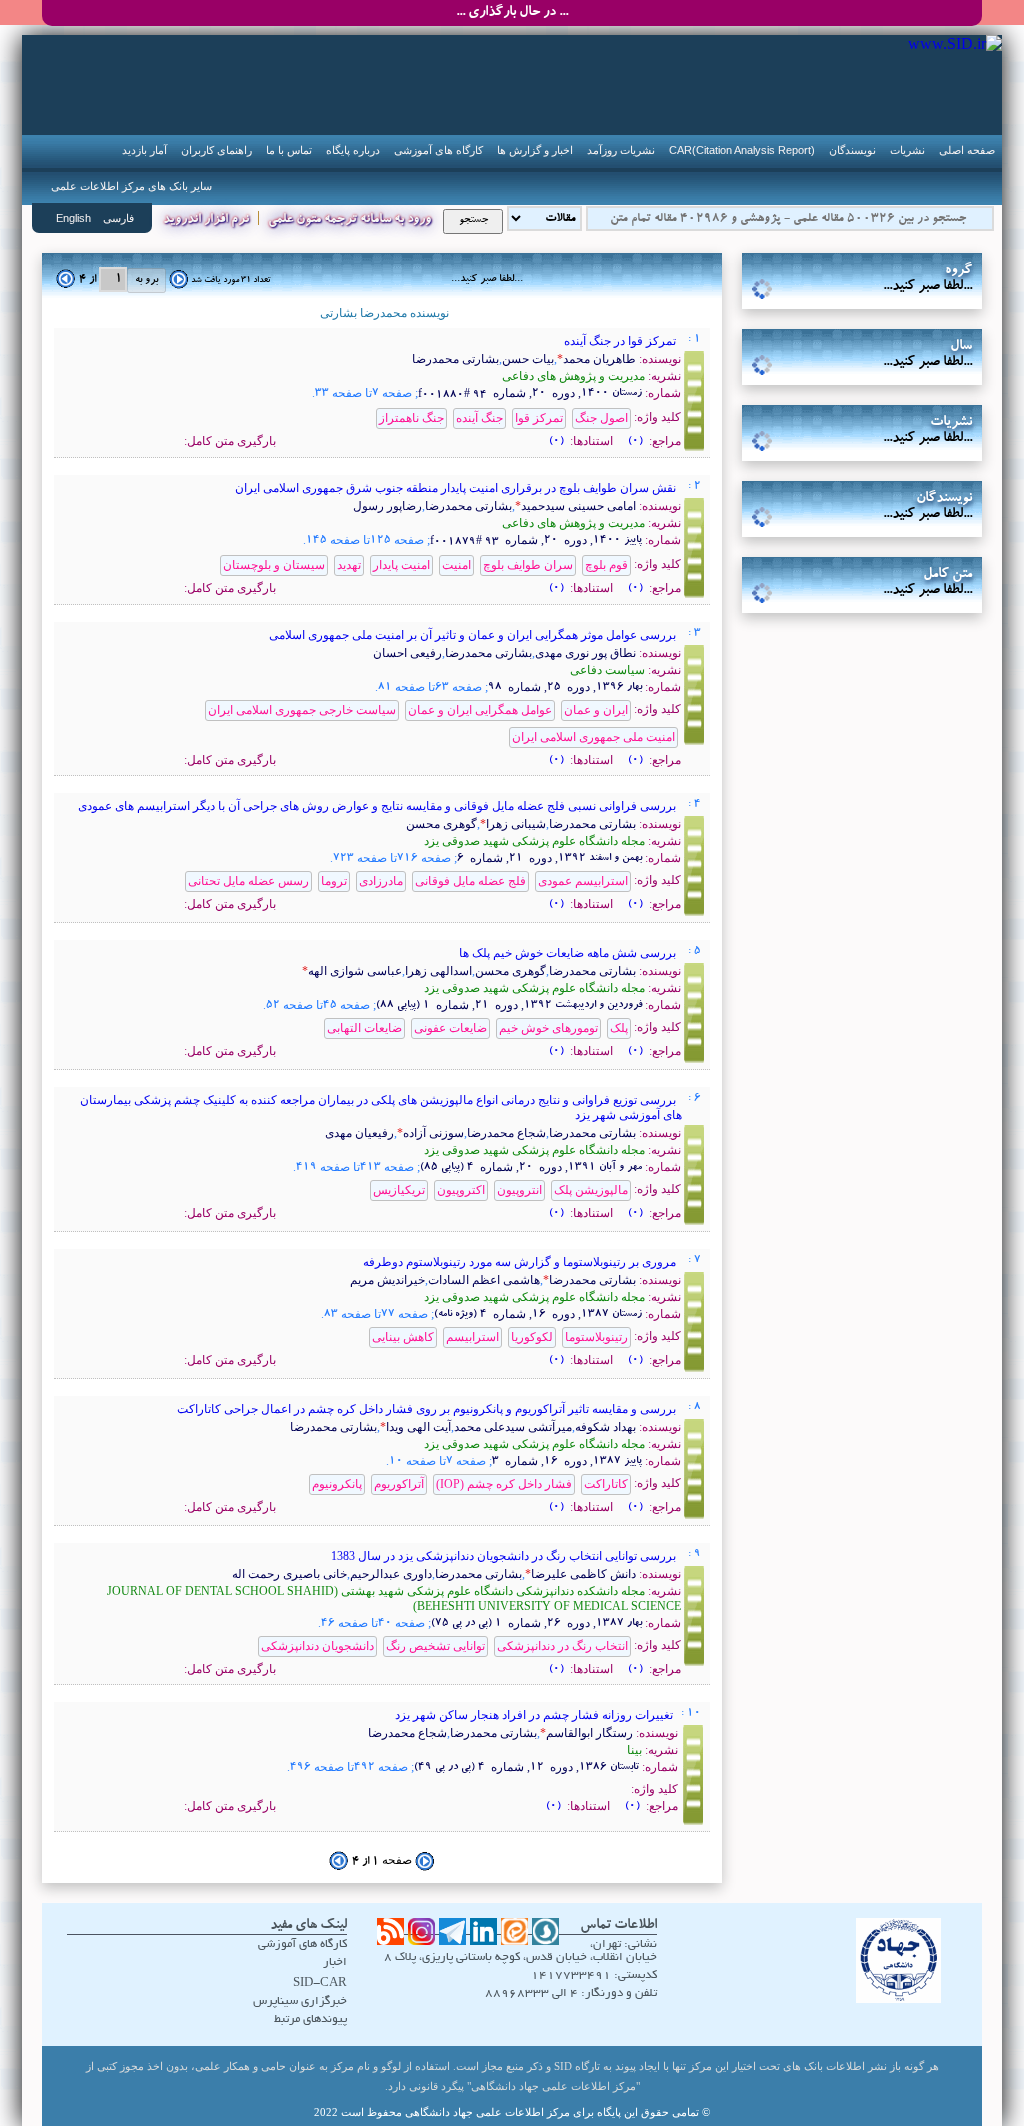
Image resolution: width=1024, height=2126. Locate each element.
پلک (619, 1028)
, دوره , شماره (531, 393)
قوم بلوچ (606, 565)
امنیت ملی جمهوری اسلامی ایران (593, 737)
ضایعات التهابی (364, 1028)
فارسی (118, 218)
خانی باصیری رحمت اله (289, 1574)
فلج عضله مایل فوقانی (470, 881)
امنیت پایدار (401, 565)
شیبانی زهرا (516, 824)
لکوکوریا (532, 1337)
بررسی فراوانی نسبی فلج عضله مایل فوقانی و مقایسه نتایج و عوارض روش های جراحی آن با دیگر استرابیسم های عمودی (378, 806)
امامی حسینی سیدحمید (578, 506)
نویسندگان (852, 150)
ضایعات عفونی (450, 1028)
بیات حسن (528, 359)
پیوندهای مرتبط (310, 2019)
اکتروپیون (461, 1190)
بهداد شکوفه (605, 1427)
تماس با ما (289, 150)
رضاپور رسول (387, 506)
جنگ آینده (479, 418)
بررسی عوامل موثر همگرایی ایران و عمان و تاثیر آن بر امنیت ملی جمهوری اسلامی (474, 635)
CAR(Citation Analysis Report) (742, 150)
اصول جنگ (601, 418)
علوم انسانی (861, 346)
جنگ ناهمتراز (411, 418)
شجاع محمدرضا (506, 1133)
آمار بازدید (144, 150)
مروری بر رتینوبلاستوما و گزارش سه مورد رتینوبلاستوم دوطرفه (521, 1262)
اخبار (335, 1962)
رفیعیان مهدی (359, 1133)
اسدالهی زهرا (438, 971)
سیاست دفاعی (607, 670)
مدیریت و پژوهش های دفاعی (573, 376)
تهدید (349, 565)
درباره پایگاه (353, 150)
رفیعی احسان (407, 653)
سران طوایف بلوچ (528, 565)
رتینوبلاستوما (596, 1337)
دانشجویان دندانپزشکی (317, 1646)
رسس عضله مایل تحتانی (248, 881)
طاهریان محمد (599, 359)
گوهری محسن (441, 824)
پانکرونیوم (337, 1484)
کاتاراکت (606, 1484)
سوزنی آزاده (433, 1133)
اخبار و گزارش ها (535, 150)
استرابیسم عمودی (583, 881)
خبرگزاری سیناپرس (300, 2001)
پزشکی (861, 292)
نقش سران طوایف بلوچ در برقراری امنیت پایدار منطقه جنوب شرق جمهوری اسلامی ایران (457, 488)
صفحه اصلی (967, 150)
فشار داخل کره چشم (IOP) (504, 1484)
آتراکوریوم (399, 1484)
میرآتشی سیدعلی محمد (513, 1427)
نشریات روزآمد (621, 150)
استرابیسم (472, 1337)
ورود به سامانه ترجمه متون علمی (349, 220)
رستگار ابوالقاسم (589, 1733)
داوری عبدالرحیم (391, 1574)
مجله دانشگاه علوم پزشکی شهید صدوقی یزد (534, 841)
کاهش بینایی (403, 1337)
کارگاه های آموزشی (438, 150)
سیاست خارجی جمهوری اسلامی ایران (302, 710)
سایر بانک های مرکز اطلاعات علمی (131, 186)
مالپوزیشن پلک (591, 1190)
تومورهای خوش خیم (548, 1028)
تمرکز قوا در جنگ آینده (621, 341)
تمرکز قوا (539, 418)
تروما (334, 881)
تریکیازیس (399, 1190)
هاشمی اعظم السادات (484, 1280)
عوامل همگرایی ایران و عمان (480, 710)
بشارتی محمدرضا (455, 359)
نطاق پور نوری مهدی (585, 653)
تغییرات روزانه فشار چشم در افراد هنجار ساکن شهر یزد (535, 1715)
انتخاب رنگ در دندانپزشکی (562, 1646)
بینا (634, 1750)
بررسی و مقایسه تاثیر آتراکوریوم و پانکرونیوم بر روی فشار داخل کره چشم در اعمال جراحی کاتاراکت (428, 1409)
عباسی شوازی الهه (355, 971)
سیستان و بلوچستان (274, 565)
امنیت (456, 565)
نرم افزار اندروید (206, 220)
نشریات (907, 150)
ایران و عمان (596, 710)
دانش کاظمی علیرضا (583, 1574)
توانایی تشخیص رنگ (435, 1646)
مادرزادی (381, 881)
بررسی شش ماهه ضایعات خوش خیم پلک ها (569, 953)
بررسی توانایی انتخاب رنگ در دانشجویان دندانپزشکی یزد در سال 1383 (505, 1556)
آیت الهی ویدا (418, 1427)
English (73, 218)
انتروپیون (519, 1190)
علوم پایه (861, 319)
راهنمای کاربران (216, 150)
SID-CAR (320, 1983)
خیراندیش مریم (387, 1280)
